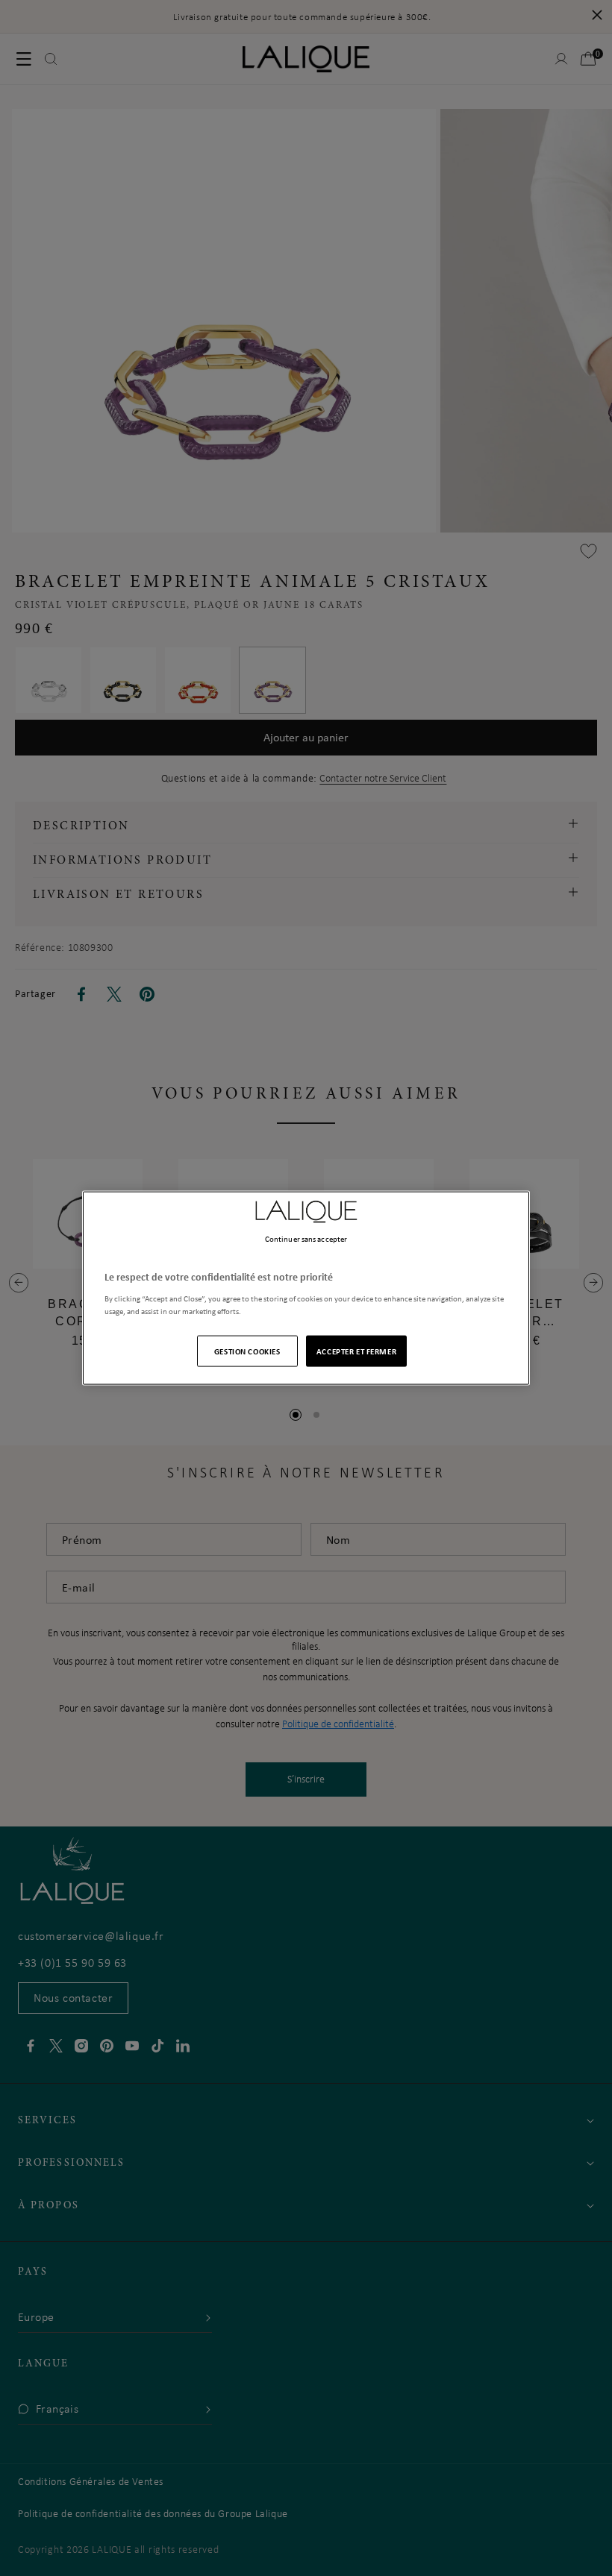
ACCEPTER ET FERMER (356, 1350)
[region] (306, 1288)
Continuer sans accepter (306, 1239)
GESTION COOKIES (247, 1350)
